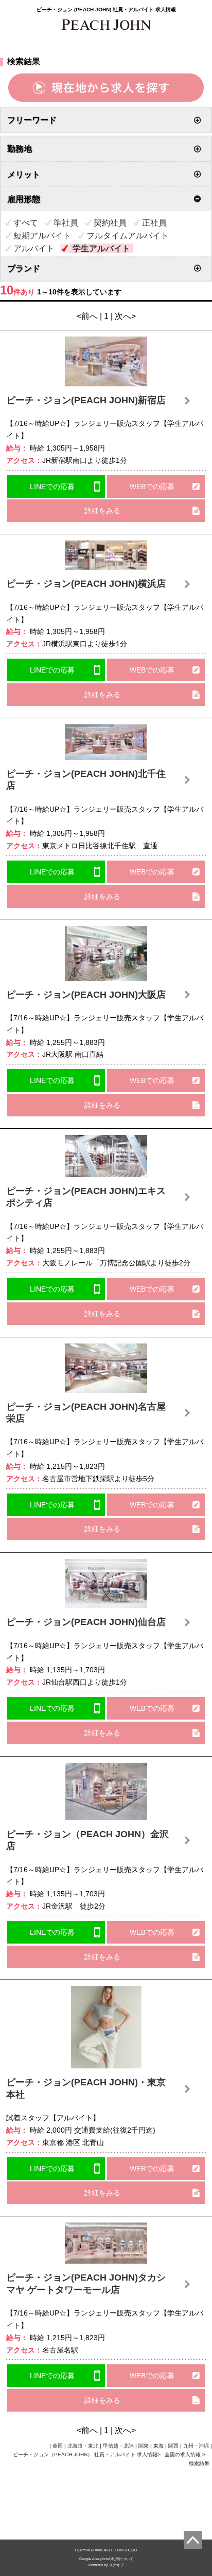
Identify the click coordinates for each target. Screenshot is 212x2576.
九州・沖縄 (196, 2446)
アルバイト (34, 248)
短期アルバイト (42, 236)
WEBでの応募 (152, 487)
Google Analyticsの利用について (106, 2559)
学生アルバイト (101, 248)
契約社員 (110, 223)
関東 (144, 2446)
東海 (158, 2446)
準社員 (66, 223)
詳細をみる (102, 511)
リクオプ (116, 2565)
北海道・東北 (83, 2446)
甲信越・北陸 (118, 2446)
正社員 (154, 223)
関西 (173, 2446)
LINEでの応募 (52, 487)
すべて (26, 223)
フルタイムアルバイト (128, 236)
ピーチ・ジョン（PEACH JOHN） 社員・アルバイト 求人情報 (85, 2454)
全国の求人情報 (183, 2454)
